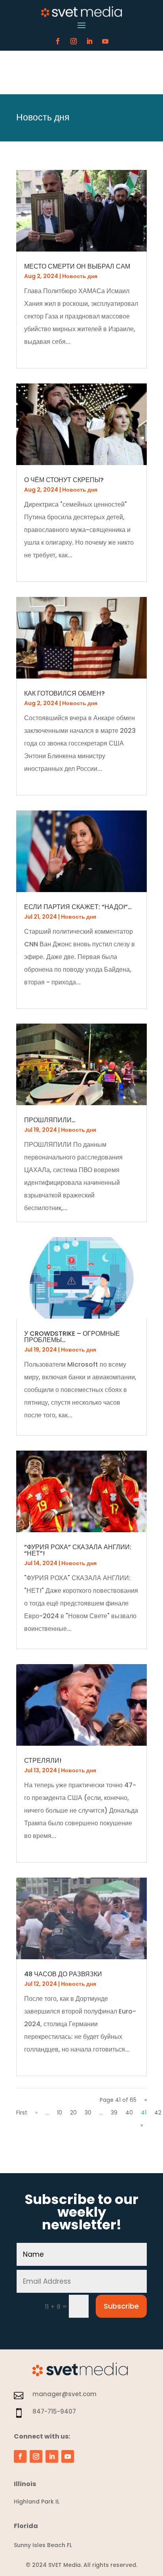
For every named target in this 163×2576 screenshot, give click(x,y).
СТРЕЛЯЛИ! (43, 1761)
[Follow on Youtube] (105, 41)
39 (114, 2113)
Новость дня (80, 276)
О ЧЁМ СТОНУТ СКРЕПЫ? (64, 480)
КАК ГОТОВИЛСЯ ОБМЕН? (64, 693)
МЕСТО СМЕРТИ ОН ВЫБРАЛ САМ (77, 266)
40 (129, 2113)
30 (88, 2113)
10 (60, 2113)
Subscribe (121, 2306)
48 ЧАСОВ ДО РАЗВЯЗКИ (63, 1974)
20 (73, 2113)
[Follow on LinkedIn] (89, 41)
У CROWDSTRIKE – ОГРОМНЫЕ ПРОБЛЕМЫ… (72, 1337)
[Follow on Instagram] (74, 41)
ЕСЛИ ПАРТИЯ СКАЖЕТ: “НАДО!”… (78, 907)
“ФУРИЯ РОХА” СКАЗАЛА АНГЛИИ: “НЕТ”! (78, 1550)
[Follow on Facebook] (58, 41)
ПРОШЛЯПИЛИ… (50, 1120)
